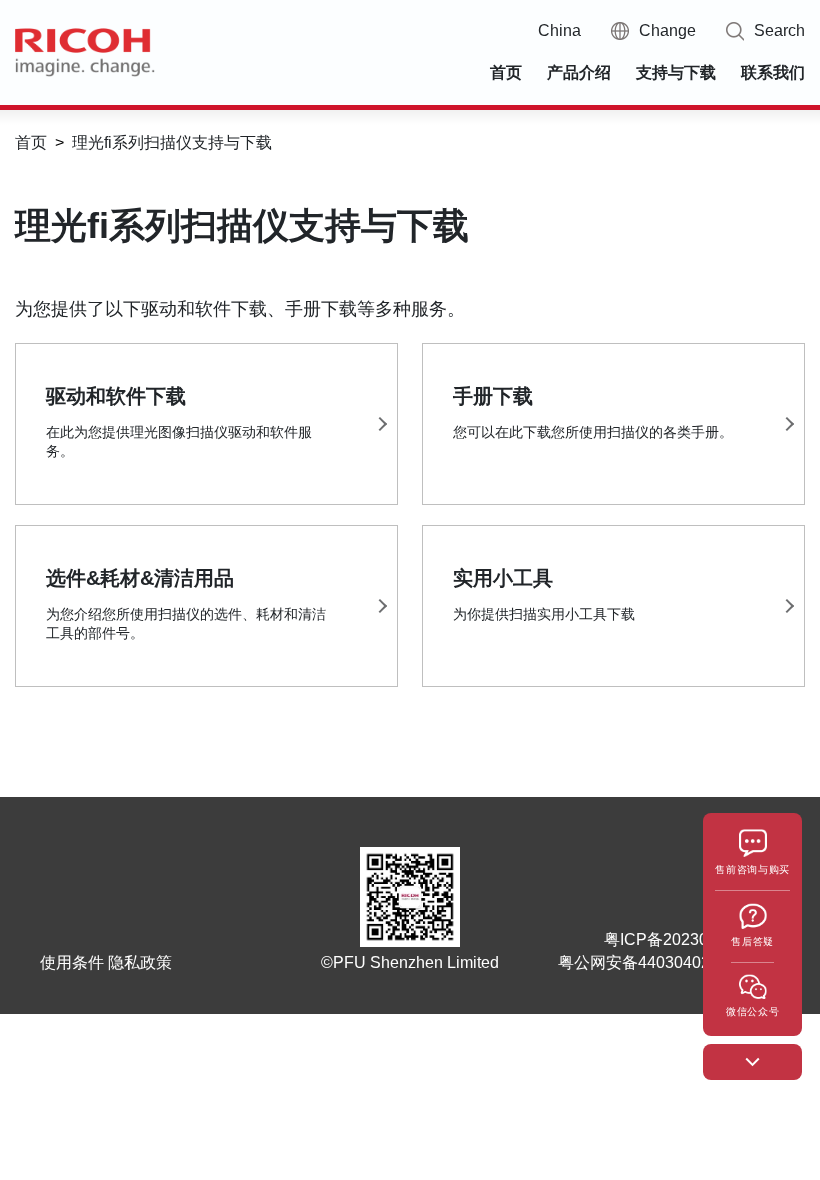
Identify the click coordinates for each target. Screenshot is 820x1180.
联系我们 (773, 72)
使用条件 (72, 962)
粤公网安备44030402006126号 (669, 962)
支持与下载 (676, 72)
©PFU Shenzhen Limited (410, 962)
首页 (506, 72)
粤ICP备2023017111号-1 (692, 939)
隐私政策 (140, 962)
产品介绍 (579, 72)
